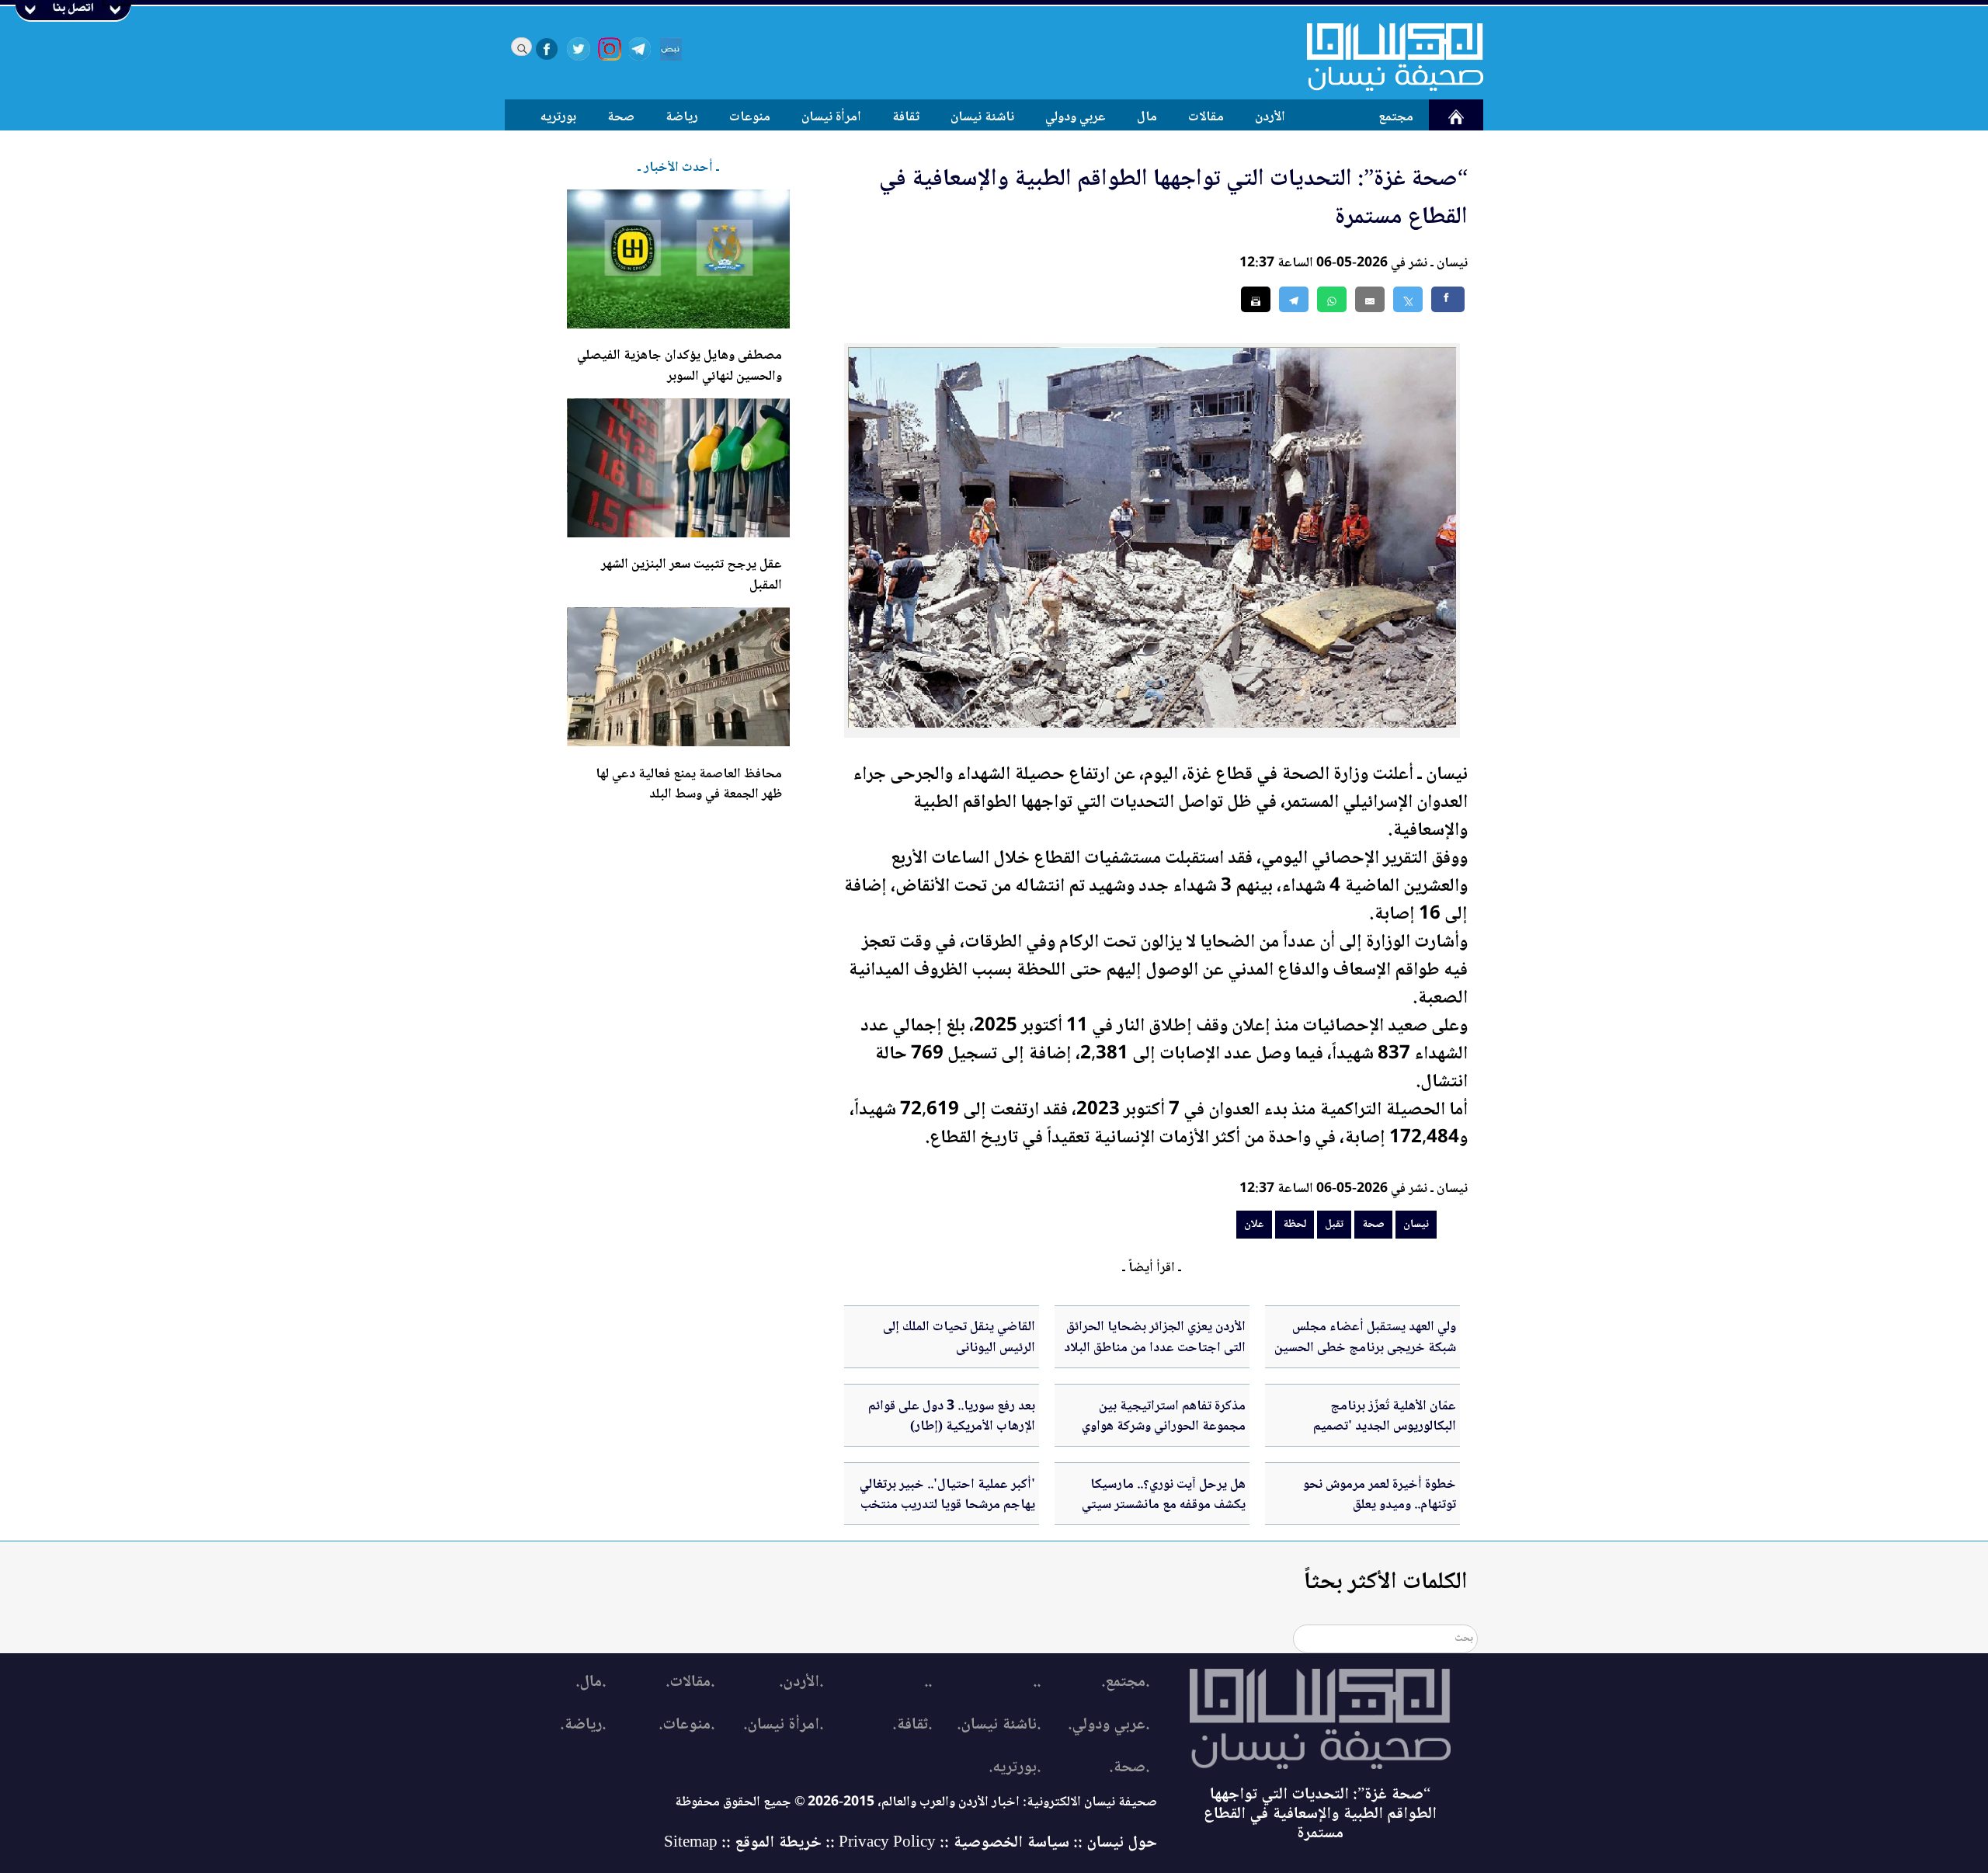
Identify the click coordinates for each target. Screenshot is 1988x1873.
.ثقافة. (912, 1725)
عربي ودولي (1076, 117)
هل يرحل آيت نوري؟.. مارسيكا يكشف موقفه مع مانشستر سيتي (1164, 1495)
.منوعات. (686, 1725)
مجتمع (1396, 117)
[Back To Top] (1959, 1832)
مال (1147, 117)
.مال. (591, 1682)
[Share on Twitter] (1408, 299)
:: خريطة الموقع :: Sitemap (749, 1843)
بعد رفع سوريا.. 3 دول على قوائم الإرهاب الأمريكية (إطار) (952, 1416)
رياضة (682, 117)
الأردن (1270, 117)
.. (1037, 1682)
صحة (621, 117)
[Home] (1385, 57)
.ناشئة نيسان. (999, 1725)
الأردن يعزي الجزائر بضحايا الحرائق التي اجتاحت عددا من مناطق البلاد (1155, 1337)
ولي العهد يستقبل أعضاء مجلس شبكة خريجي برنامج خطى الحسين (1365, 1337)
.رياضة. (583, 1725)
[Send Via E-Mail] (1370, 299)
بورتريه (558, 117)
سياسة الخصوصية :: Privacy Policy (954, 1843)
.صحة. (1129, 1768)
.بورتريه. (1015, 1768)
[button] (1332, 299)
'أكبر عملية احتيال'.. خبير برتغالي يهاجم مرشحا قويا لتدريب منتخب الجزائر (947, 1505)
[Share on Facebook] (1448, 299)
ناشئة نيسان (982, 117)
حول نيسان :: (1113, 1843)
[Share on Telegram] (1294, 299)
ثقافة (906, 117)
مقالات (1206, 117)
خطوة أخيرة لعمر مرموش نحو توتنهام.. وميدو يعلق (1380, 1495)
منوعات (750, 117)
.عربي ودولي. (1109, 1725)
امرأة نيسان (831, 117)
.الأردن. (801, 1682)
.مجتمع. (1125, 1682)
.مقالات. (690, 1682)
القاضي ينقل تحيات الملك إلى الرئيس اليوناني (959, 1337)
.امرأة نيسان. (783, 1725)
